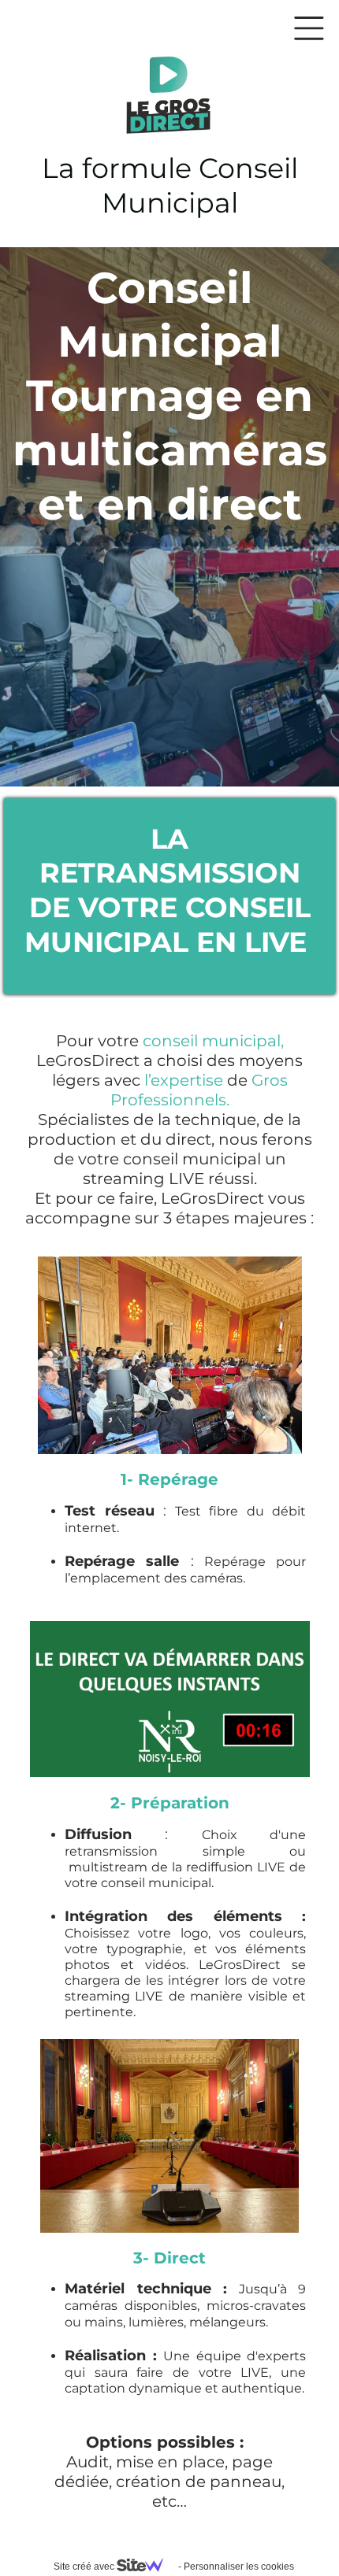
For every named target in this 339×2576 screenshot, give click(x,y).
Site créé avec (85, 2567)
